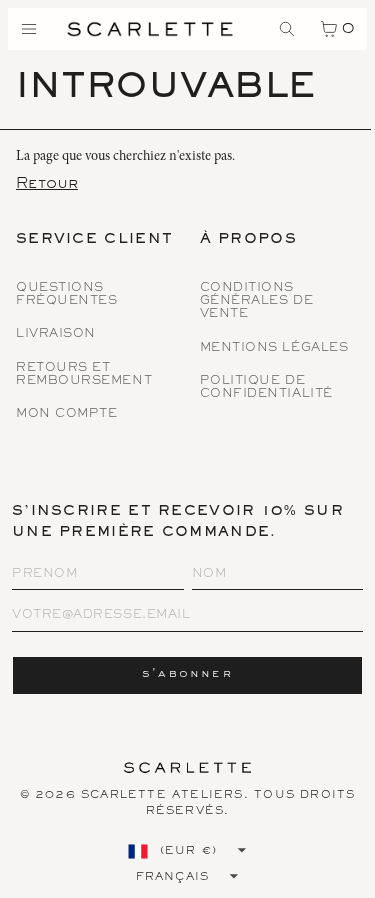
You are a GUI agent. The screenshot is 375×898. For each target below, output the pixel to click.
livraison (56, 334)
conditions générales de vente (257, 301)
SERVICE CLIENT (94, 241)
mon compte (67, 414)
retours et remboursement (84, 375)
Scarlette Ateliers (162, 795)
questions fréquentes (67, 295)
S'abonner (187, 674)
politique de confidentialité (266, 388)
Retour (47, 184)
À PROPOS (248, 241)
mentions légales (274, 348)
